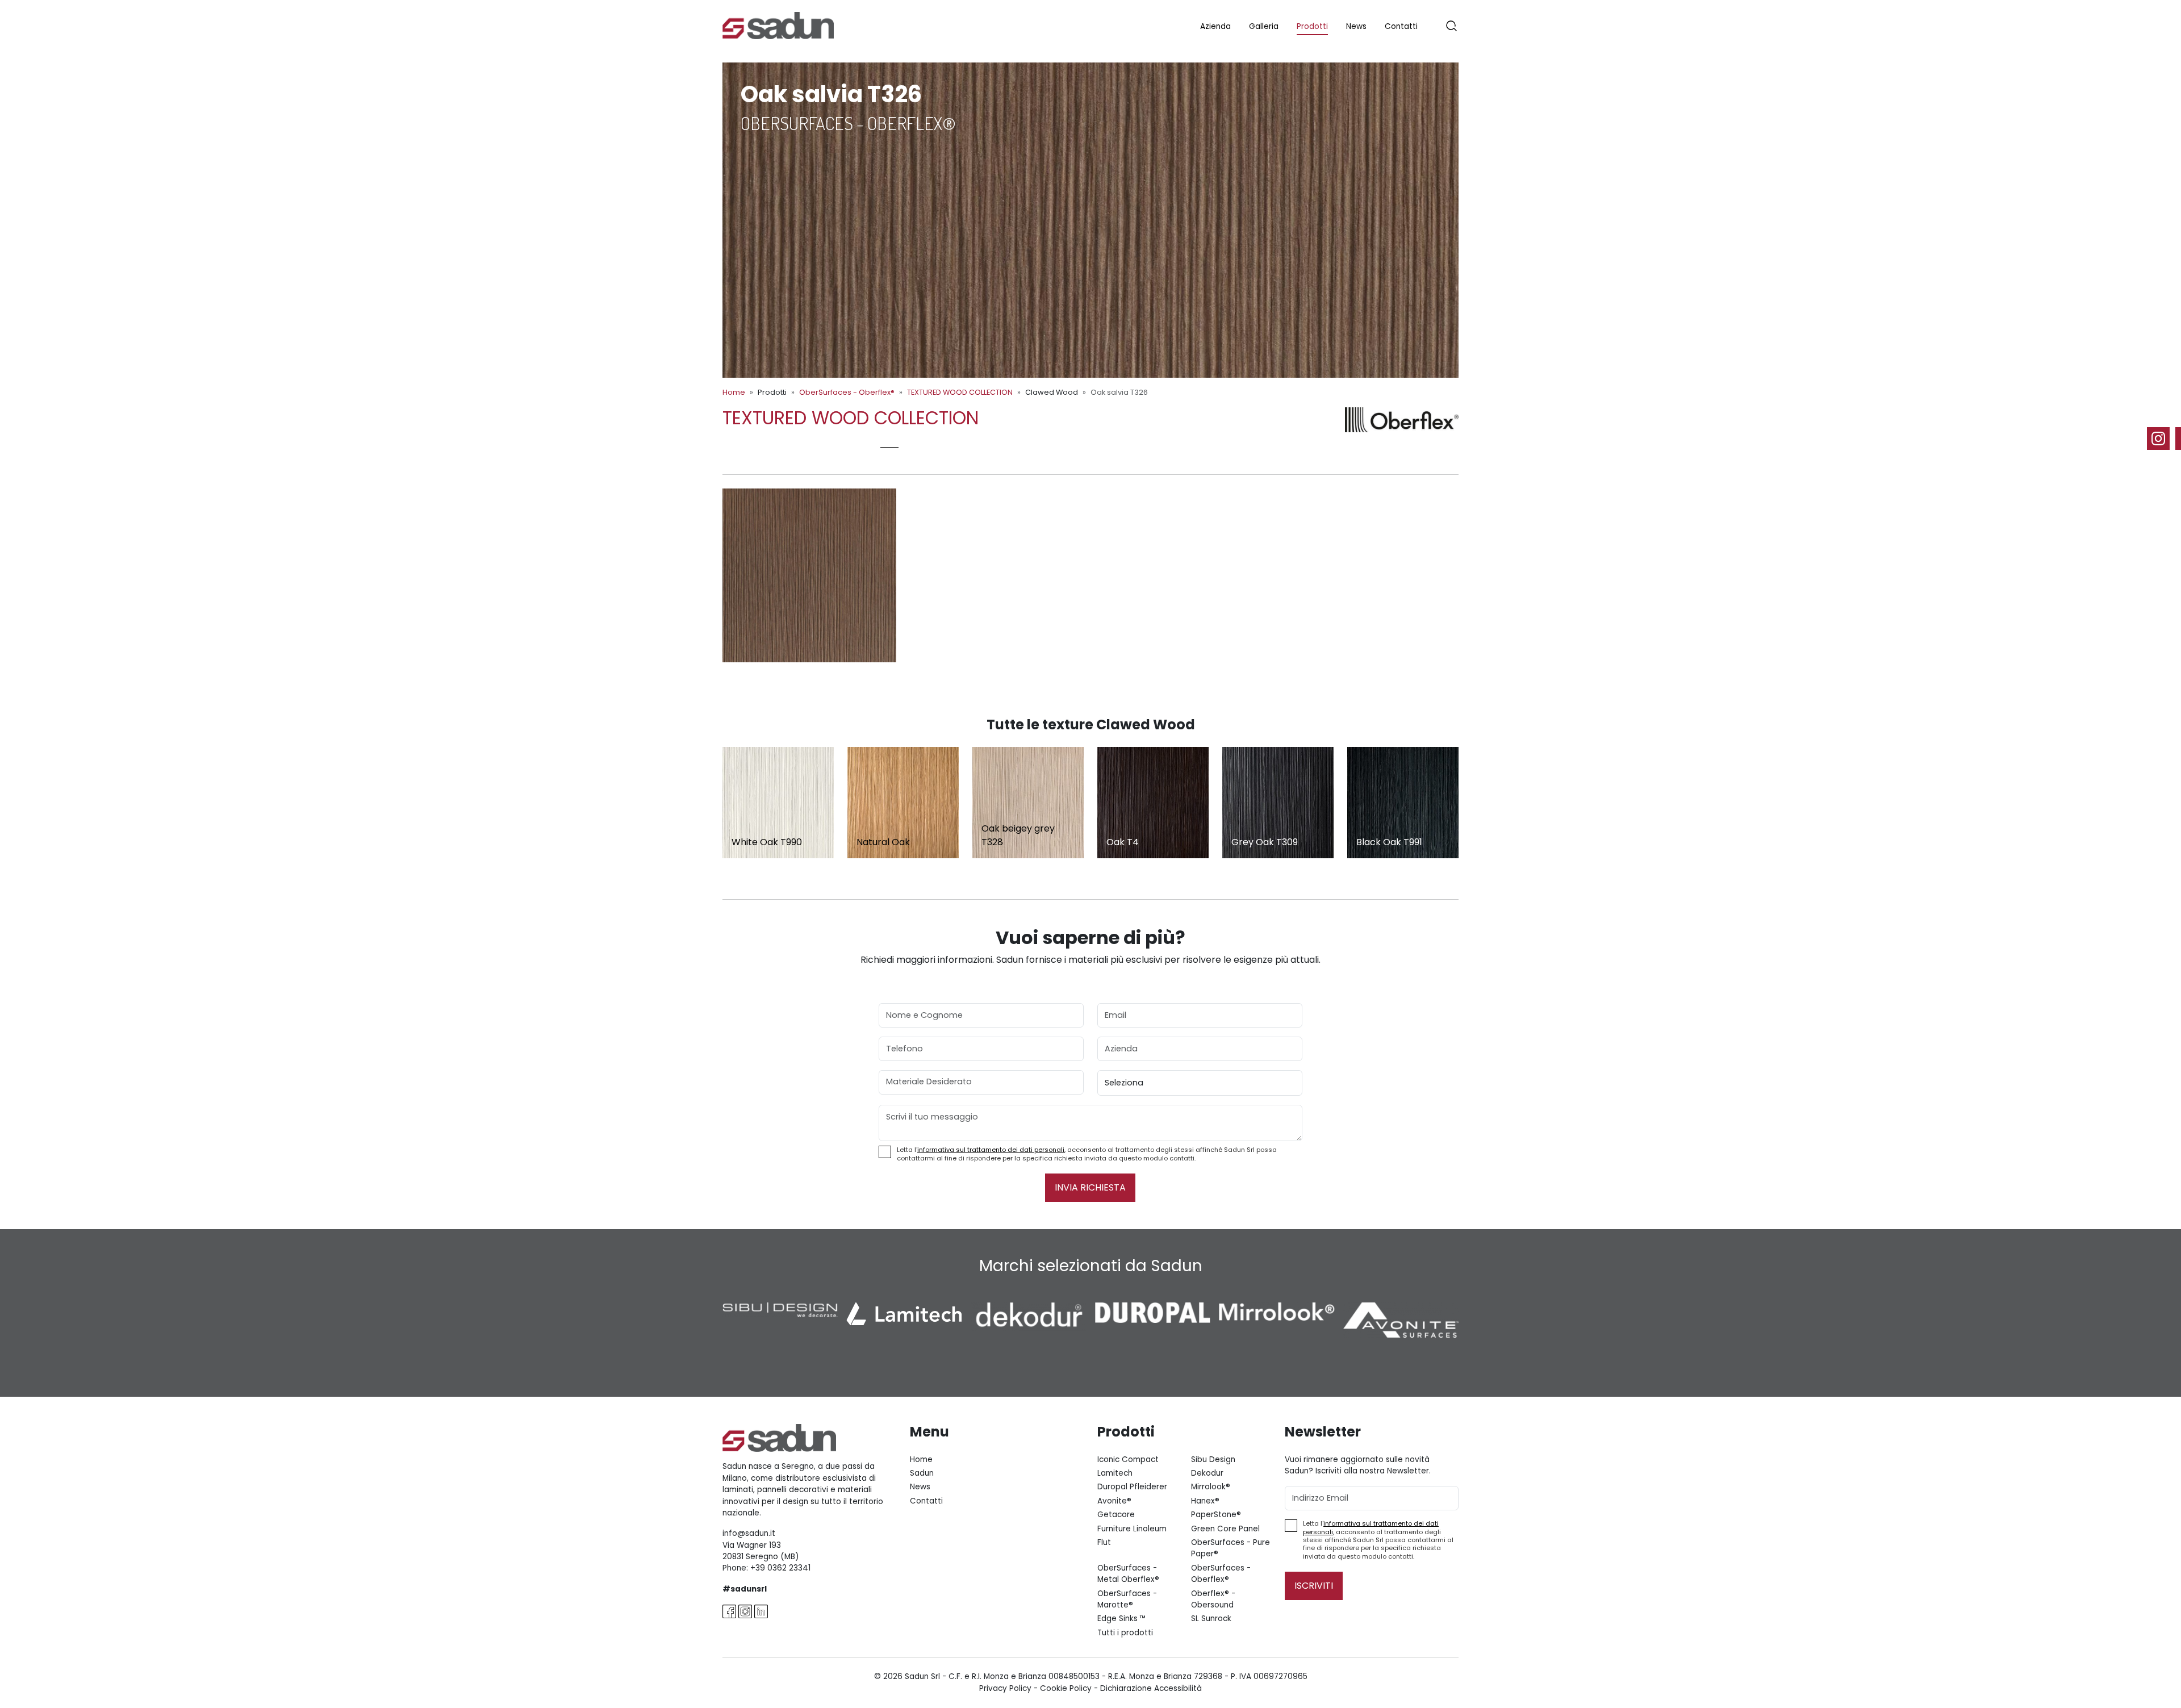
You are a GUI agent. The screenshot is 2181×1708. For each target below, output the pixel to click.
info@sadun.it (749, 1533)
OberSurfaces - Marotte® (1127, 1599)
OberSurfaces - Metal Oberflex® (1128, 1574)
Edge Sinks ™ (1122, 1619)
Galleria (1264, 26)
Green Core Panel (1225, 1529)
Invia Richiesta (1090, 1187)
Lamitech (1115, 1473)
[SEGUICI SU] (2164, 439)
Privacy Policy (1005, 1688)
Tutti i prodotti (1125, 1633)
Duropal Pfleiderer (1132, 1487)
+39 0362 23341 (780, 1568)
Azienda (1215, 26)
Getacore (1116, 1515)
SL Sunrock (1211, 1619)
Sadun (922, 1473)
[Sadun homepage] (778, 25)
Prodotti (1312, 26)
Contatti (1401, 26)
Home (734, 392)
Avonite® (1114, 1501)
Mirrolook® (1211, 1487)
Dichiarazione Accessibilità (1151, 1688)
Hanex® (1205, 1501)
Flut (1104, 1542)
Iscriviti (1314, 1586)
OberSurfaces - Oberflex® (847, 392)
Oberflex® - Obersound (1213, 1599)
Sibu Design (1213, 1459)
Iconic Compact (1128, 1459)
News (1356, 26)
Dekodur (1207, 1473)
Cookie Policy (1066, 1688)
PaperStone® (1216, 1515)
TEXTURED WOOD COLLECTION (960, 392)
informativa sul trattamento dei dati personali (991, 1150)
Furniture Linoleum (1132, 1529)
